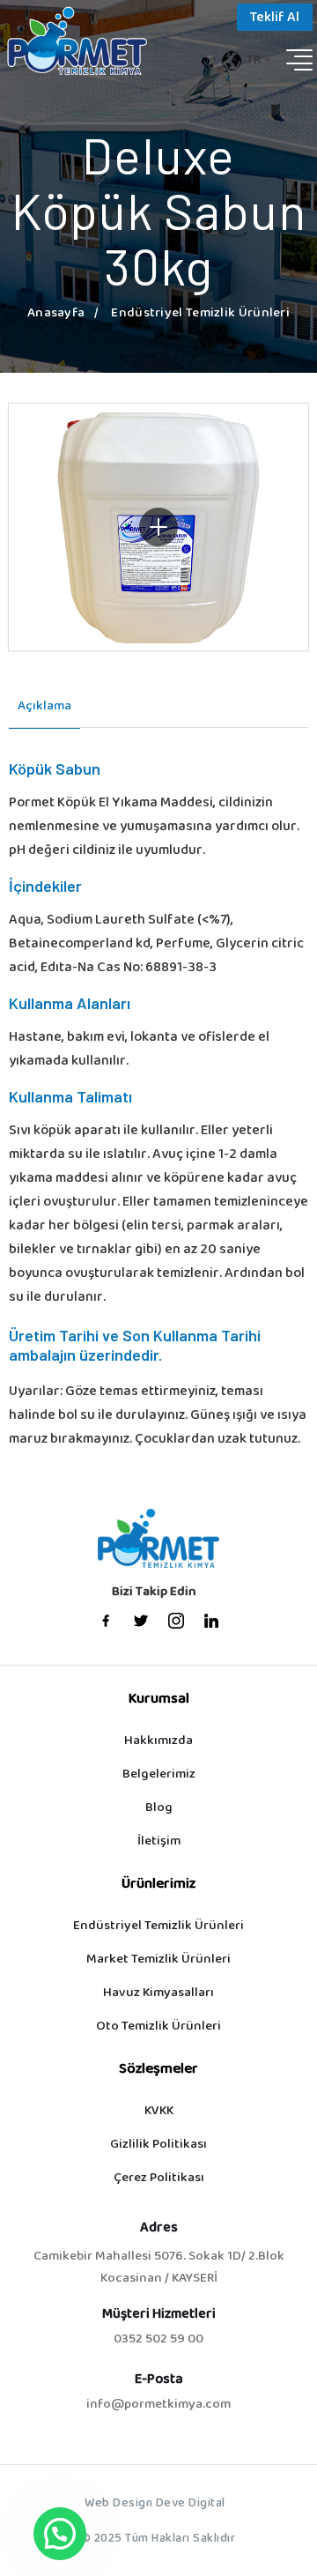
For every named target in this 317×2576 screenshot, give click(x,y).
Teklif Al (275, 18)
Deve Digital (191, 2504)
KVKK (159, 2111)
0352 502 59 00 (158, 2340)
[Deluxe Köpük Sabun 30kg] (158, 527)
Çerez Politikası (159, 2178)
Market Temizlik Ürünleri (158, 1960)
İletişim (159, 1841)
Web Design (118, 2504)
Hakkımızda (158, 1741)
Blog (159, 1808)
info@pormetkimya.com (158, 2405)
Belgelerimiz (159, 1774)
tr (254, 60)
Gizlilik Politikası (158, 2145)
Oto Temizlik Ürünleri (158, 2027)
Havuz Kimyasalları (158, 1993)
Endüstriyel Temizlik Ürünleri (158, 1926)
